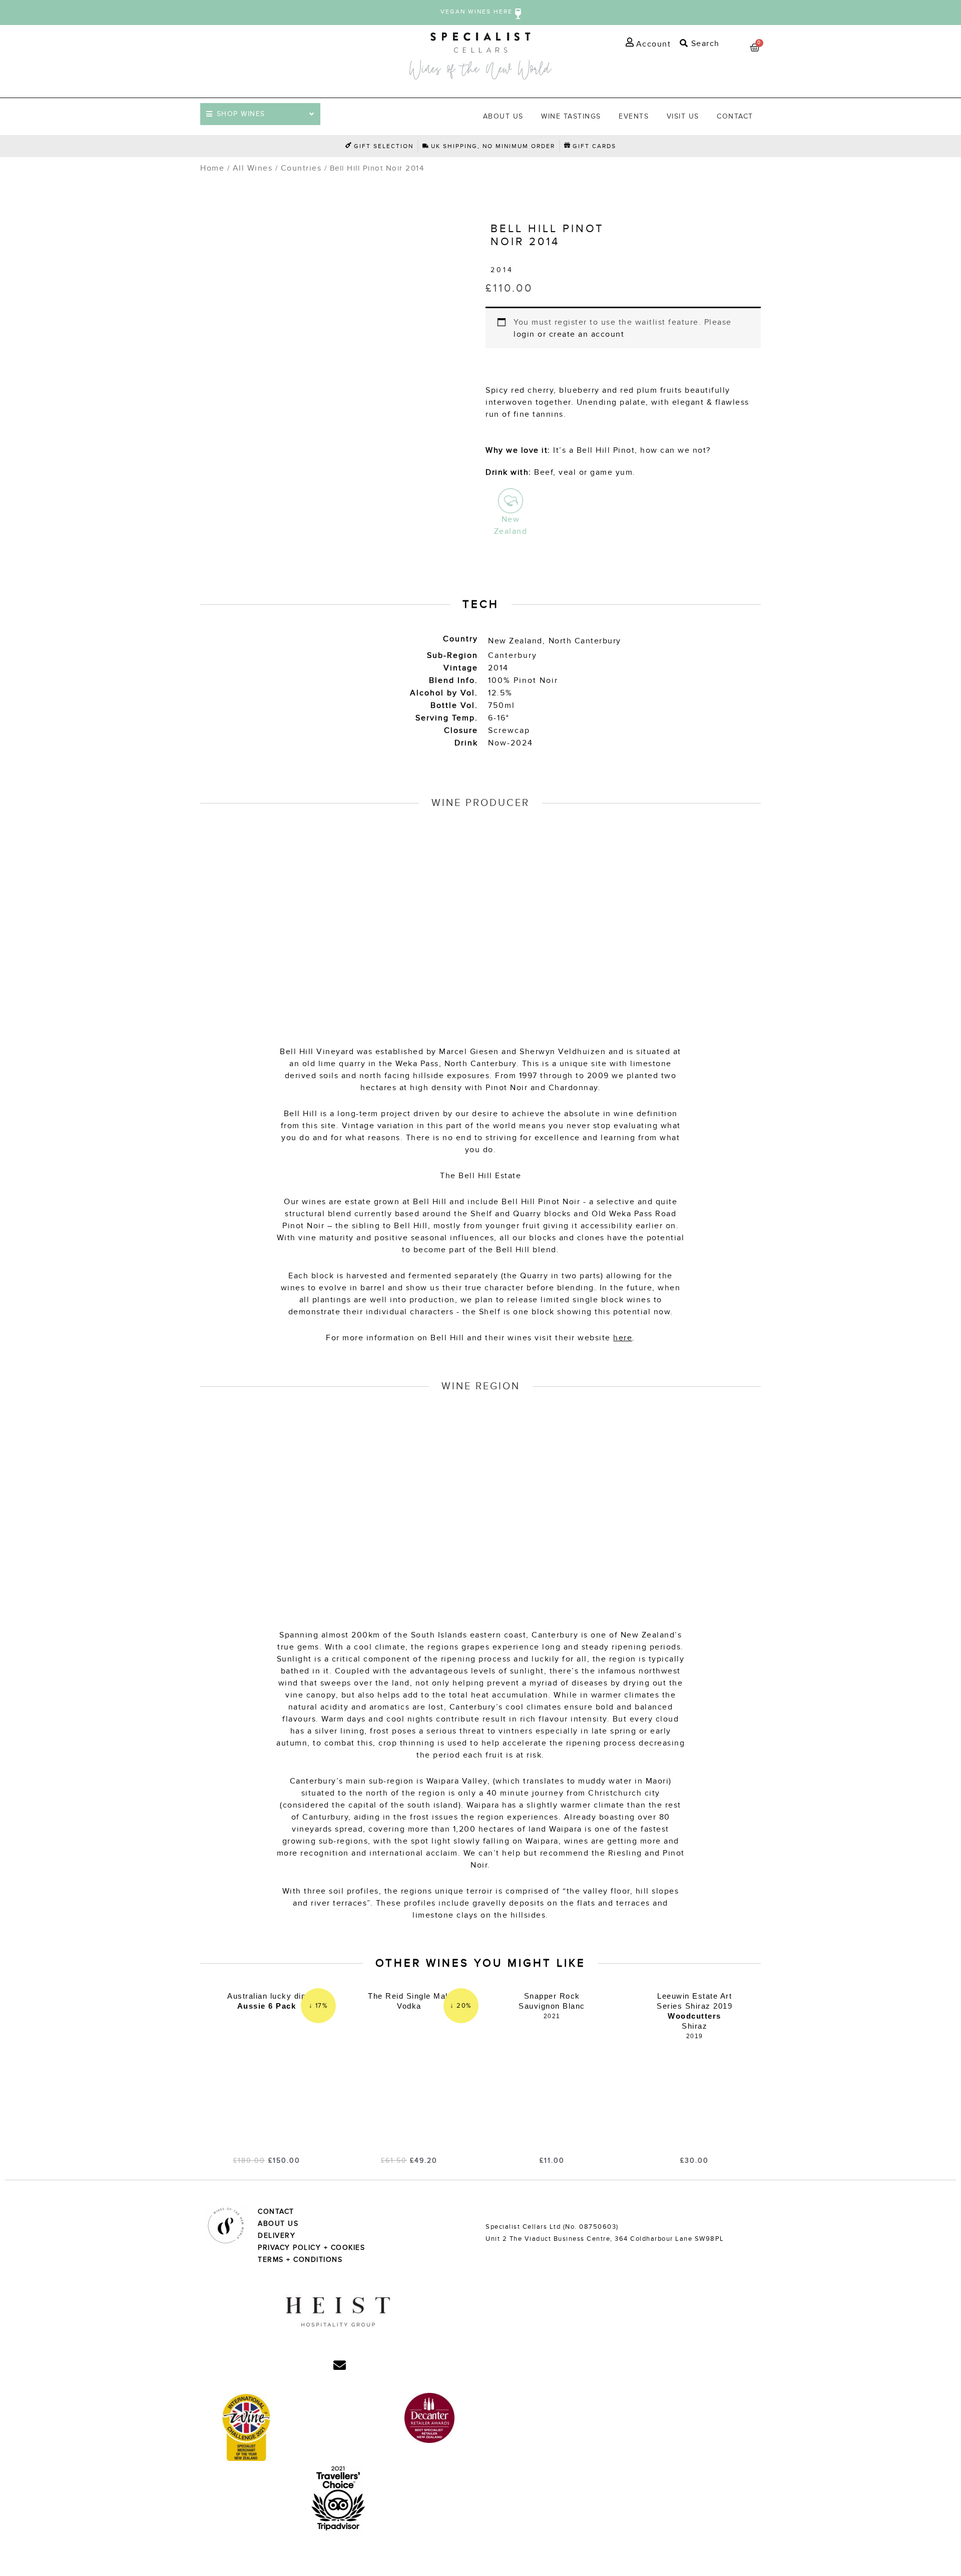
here (623, 1338)
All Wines (253, 168)
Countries (301, 168)
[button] (698, 44)
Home (212, 168)
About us (503, 116)
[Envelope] (339, 2365)
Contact (735, 116)
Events (634, 116)
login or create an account (569, 334)
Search (704, 44)
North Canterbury (585, 641)
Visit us (683, 116)
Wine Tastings (571, 116)
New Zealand (515, 641)
